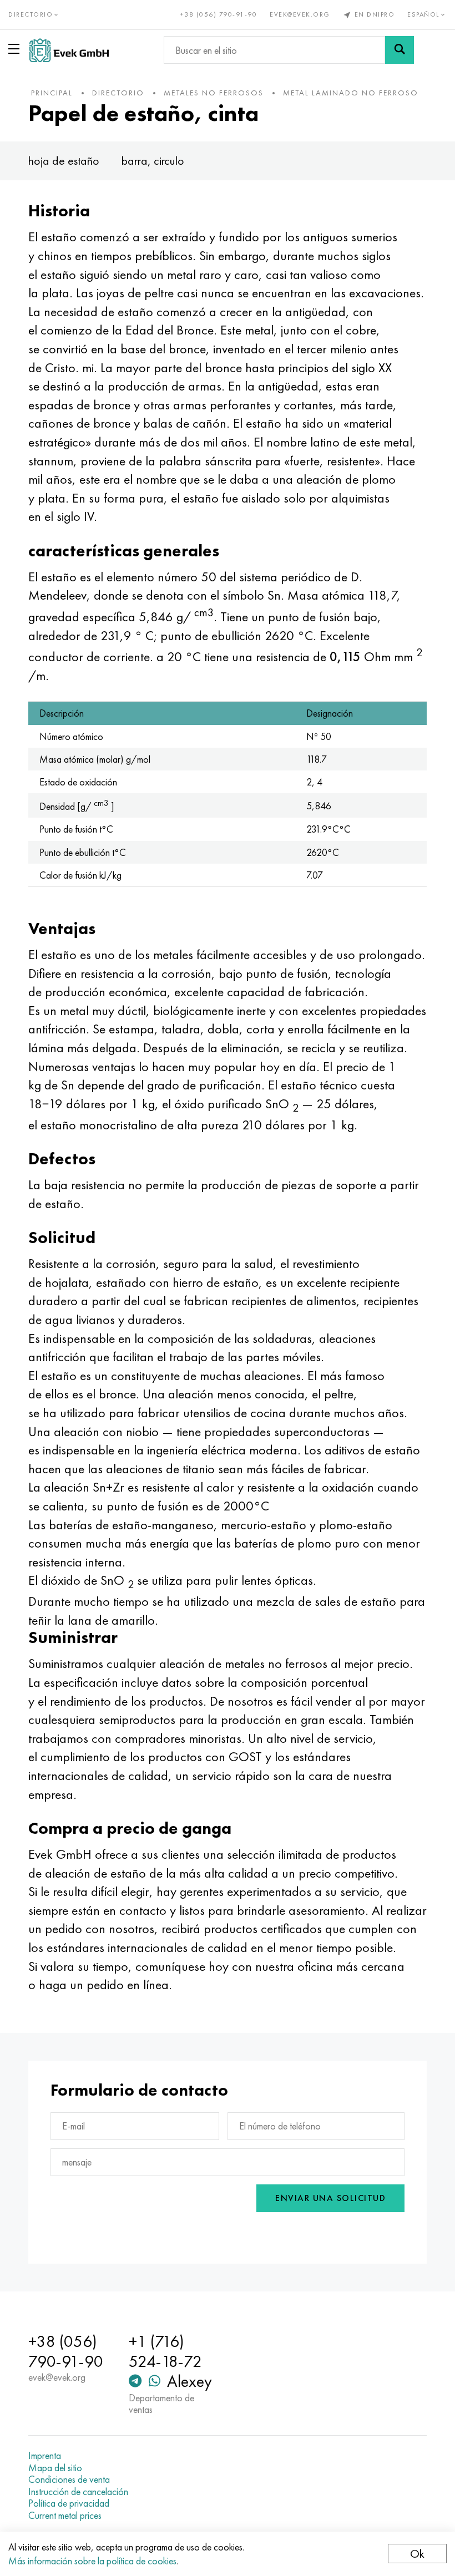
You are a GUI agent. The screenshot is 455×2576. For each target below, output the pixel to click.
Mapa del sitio (55, 2468)
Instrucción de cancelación (78, 2492)
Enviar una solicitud (330, 2198)
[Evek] (69, 50)
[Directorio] (16, 49)
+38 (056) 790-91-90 (219, 14)
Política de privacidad (69, 2503)
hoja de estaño (64, 161)
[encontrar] (400, 50)
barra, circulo (153, 161)
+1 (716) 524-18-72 (165, 2351)
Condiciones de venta (69, 2479)
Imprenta (45, 2456)
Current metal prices (65, 2516)
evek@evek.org (300, 14)
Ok (417, 2554)
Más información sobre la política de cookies (92, 2561)
